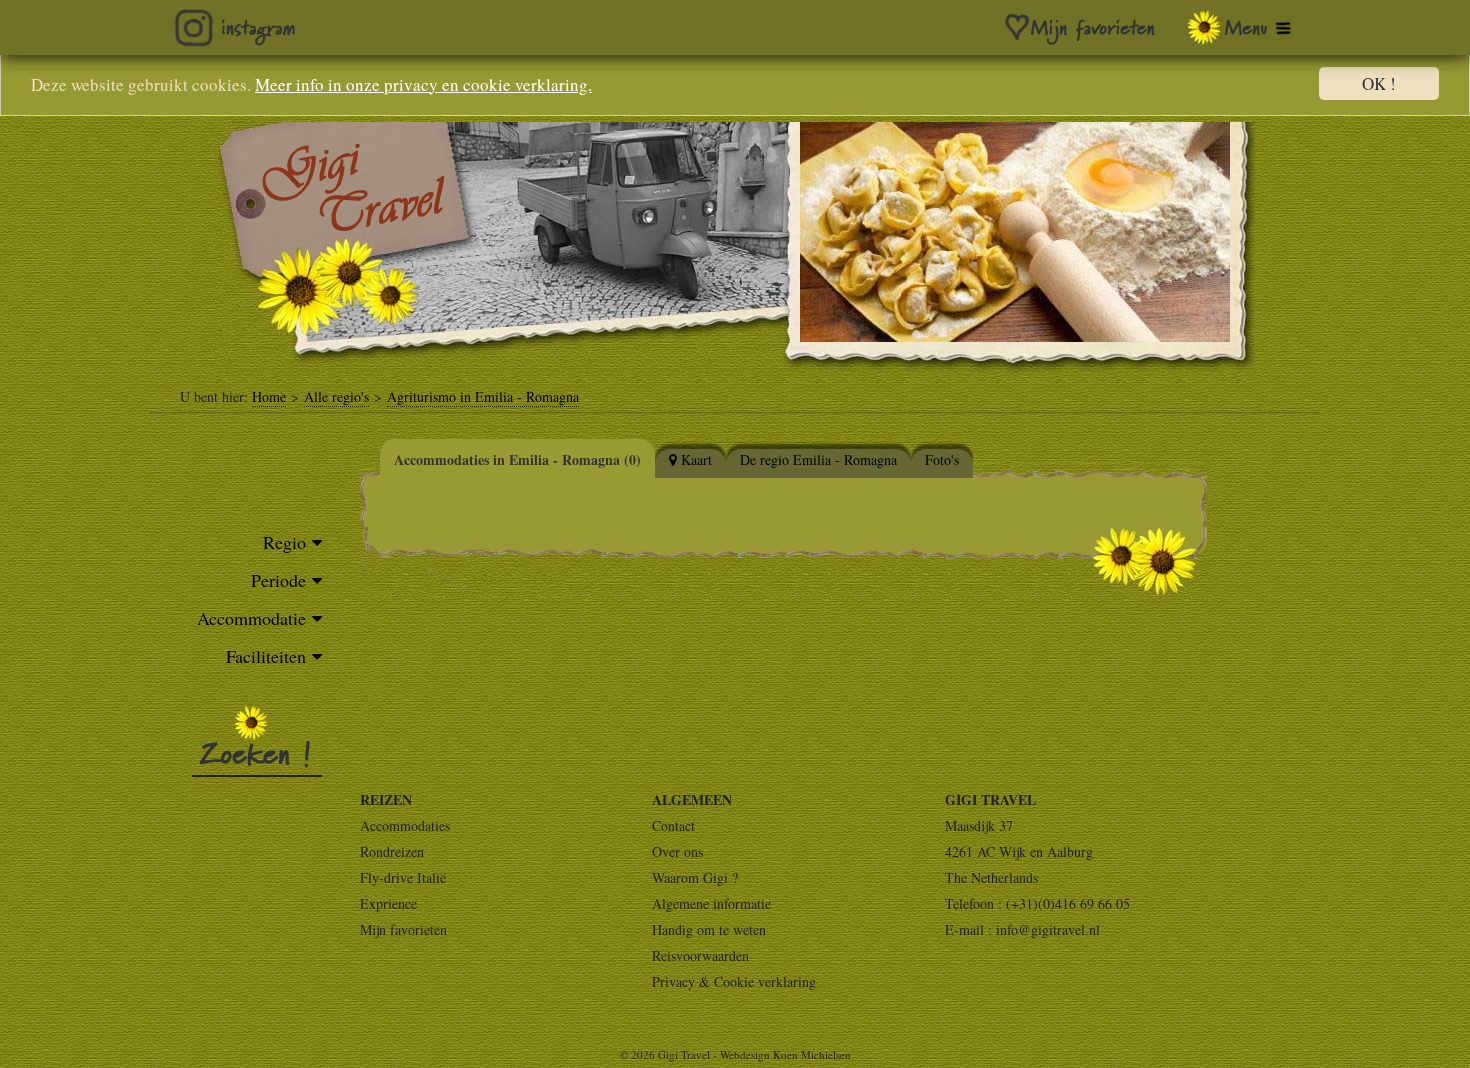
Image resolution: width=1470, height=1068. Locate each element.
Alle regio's (336, 396)
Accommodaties (405, 825)
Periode (278, 580)
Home (269, 396)
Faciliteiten (266, 656)
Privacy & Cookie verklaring (734, 981)
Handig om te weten (709, 929)
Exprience (388, 903)
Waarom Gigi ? (695, 877)
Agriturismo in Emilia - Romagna (483, 396)
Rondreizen (392, 851)
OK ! (1379, 83)
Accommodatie (251, 618)
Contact (673, 825)
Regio (284, 542)
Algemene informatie (711, 903)
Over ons (677, 851)
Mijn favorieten (403, 929)
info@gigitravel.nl (1048, 929)
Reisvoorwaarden (700, 955)
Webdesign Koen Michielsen (785, 1054)
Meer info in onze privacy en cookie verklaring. (423, 84)
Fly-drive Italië (403, 877)
